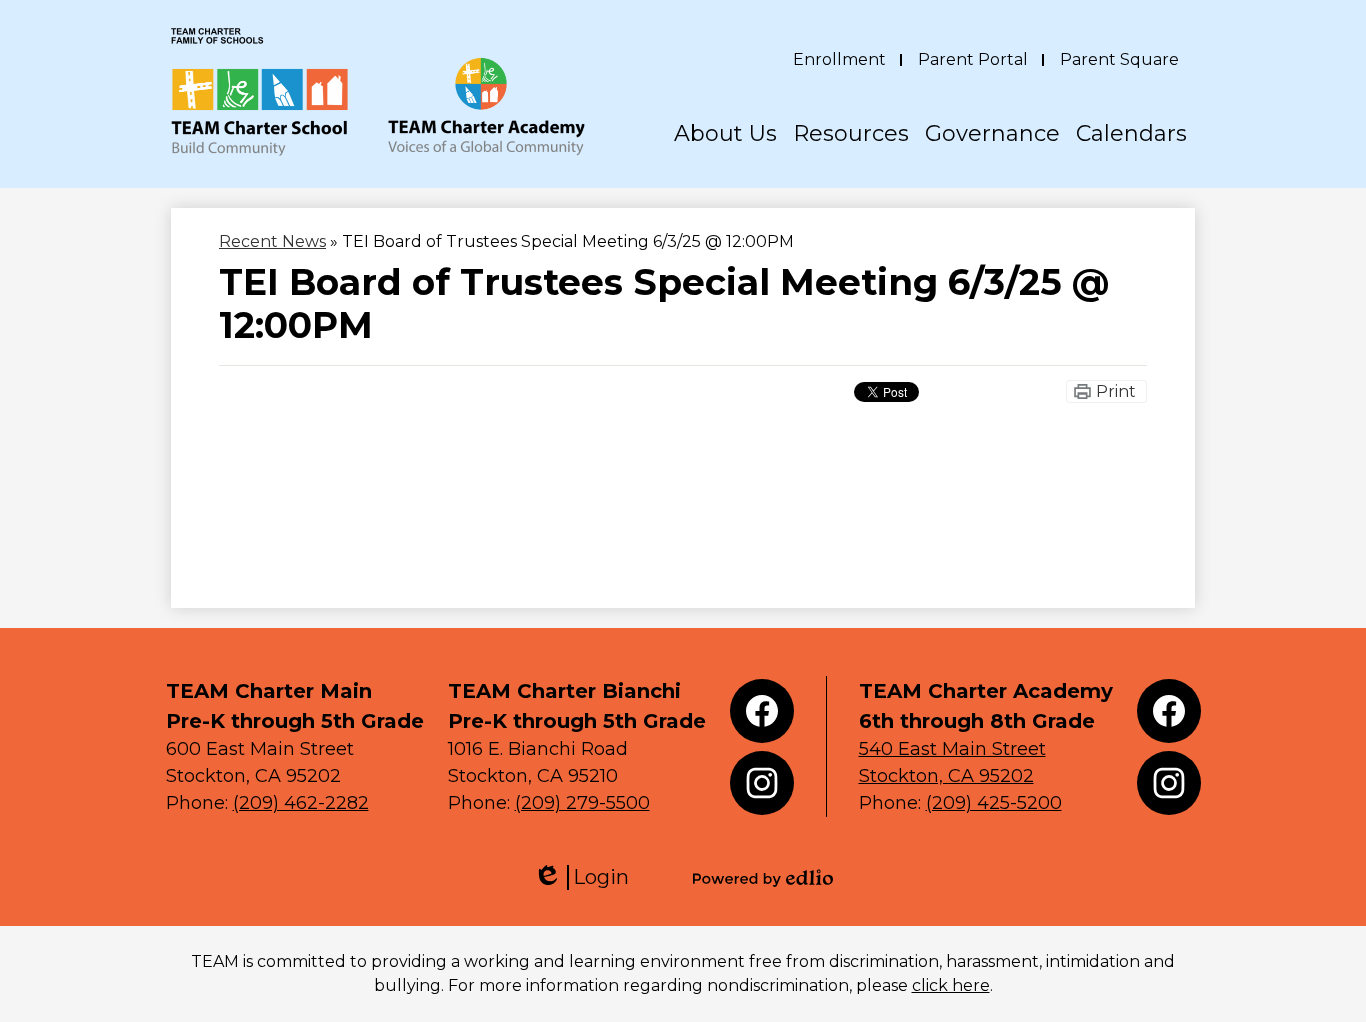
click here (951, 985)
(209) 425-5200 (994, 803)
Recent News (272, 241)
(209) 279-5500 (582, 803)
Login (581, 877)
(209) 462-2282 (301, 803)
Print (1116, 391)
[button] (725, 154)
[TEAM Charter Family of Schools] (378, 92)
